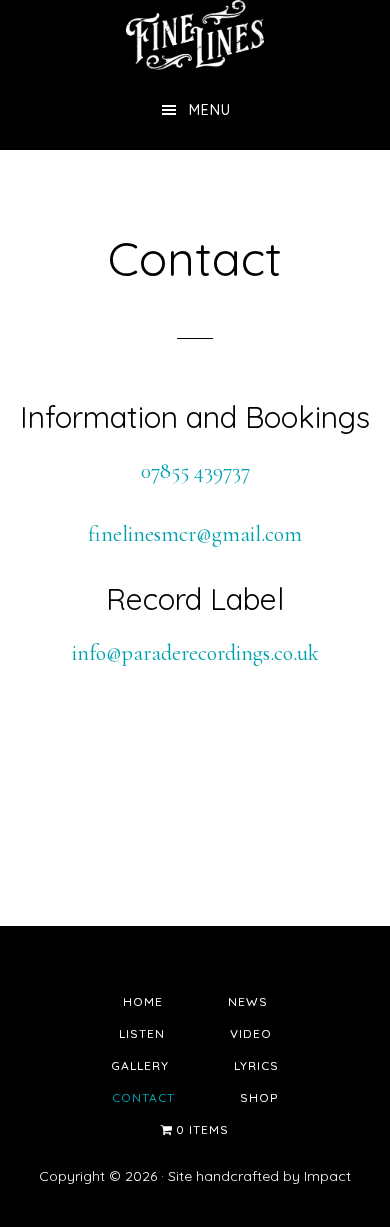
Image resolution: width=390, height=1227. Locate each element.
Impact (327, 1176)
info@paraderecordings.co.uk (195, 653)
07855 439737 (195, 471)
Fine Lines (195, 35)
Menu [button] (210, 110)
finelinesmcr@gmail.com (195, 534)
